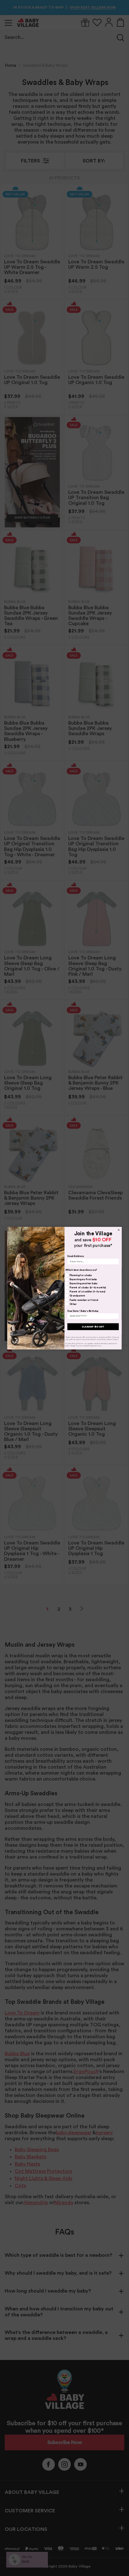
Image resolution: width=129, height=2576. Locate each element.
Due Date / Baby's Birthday (83, 1311)
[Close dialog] (119, 1230)
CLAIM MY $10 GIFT (93, 1326)
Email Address (75, 1256)
